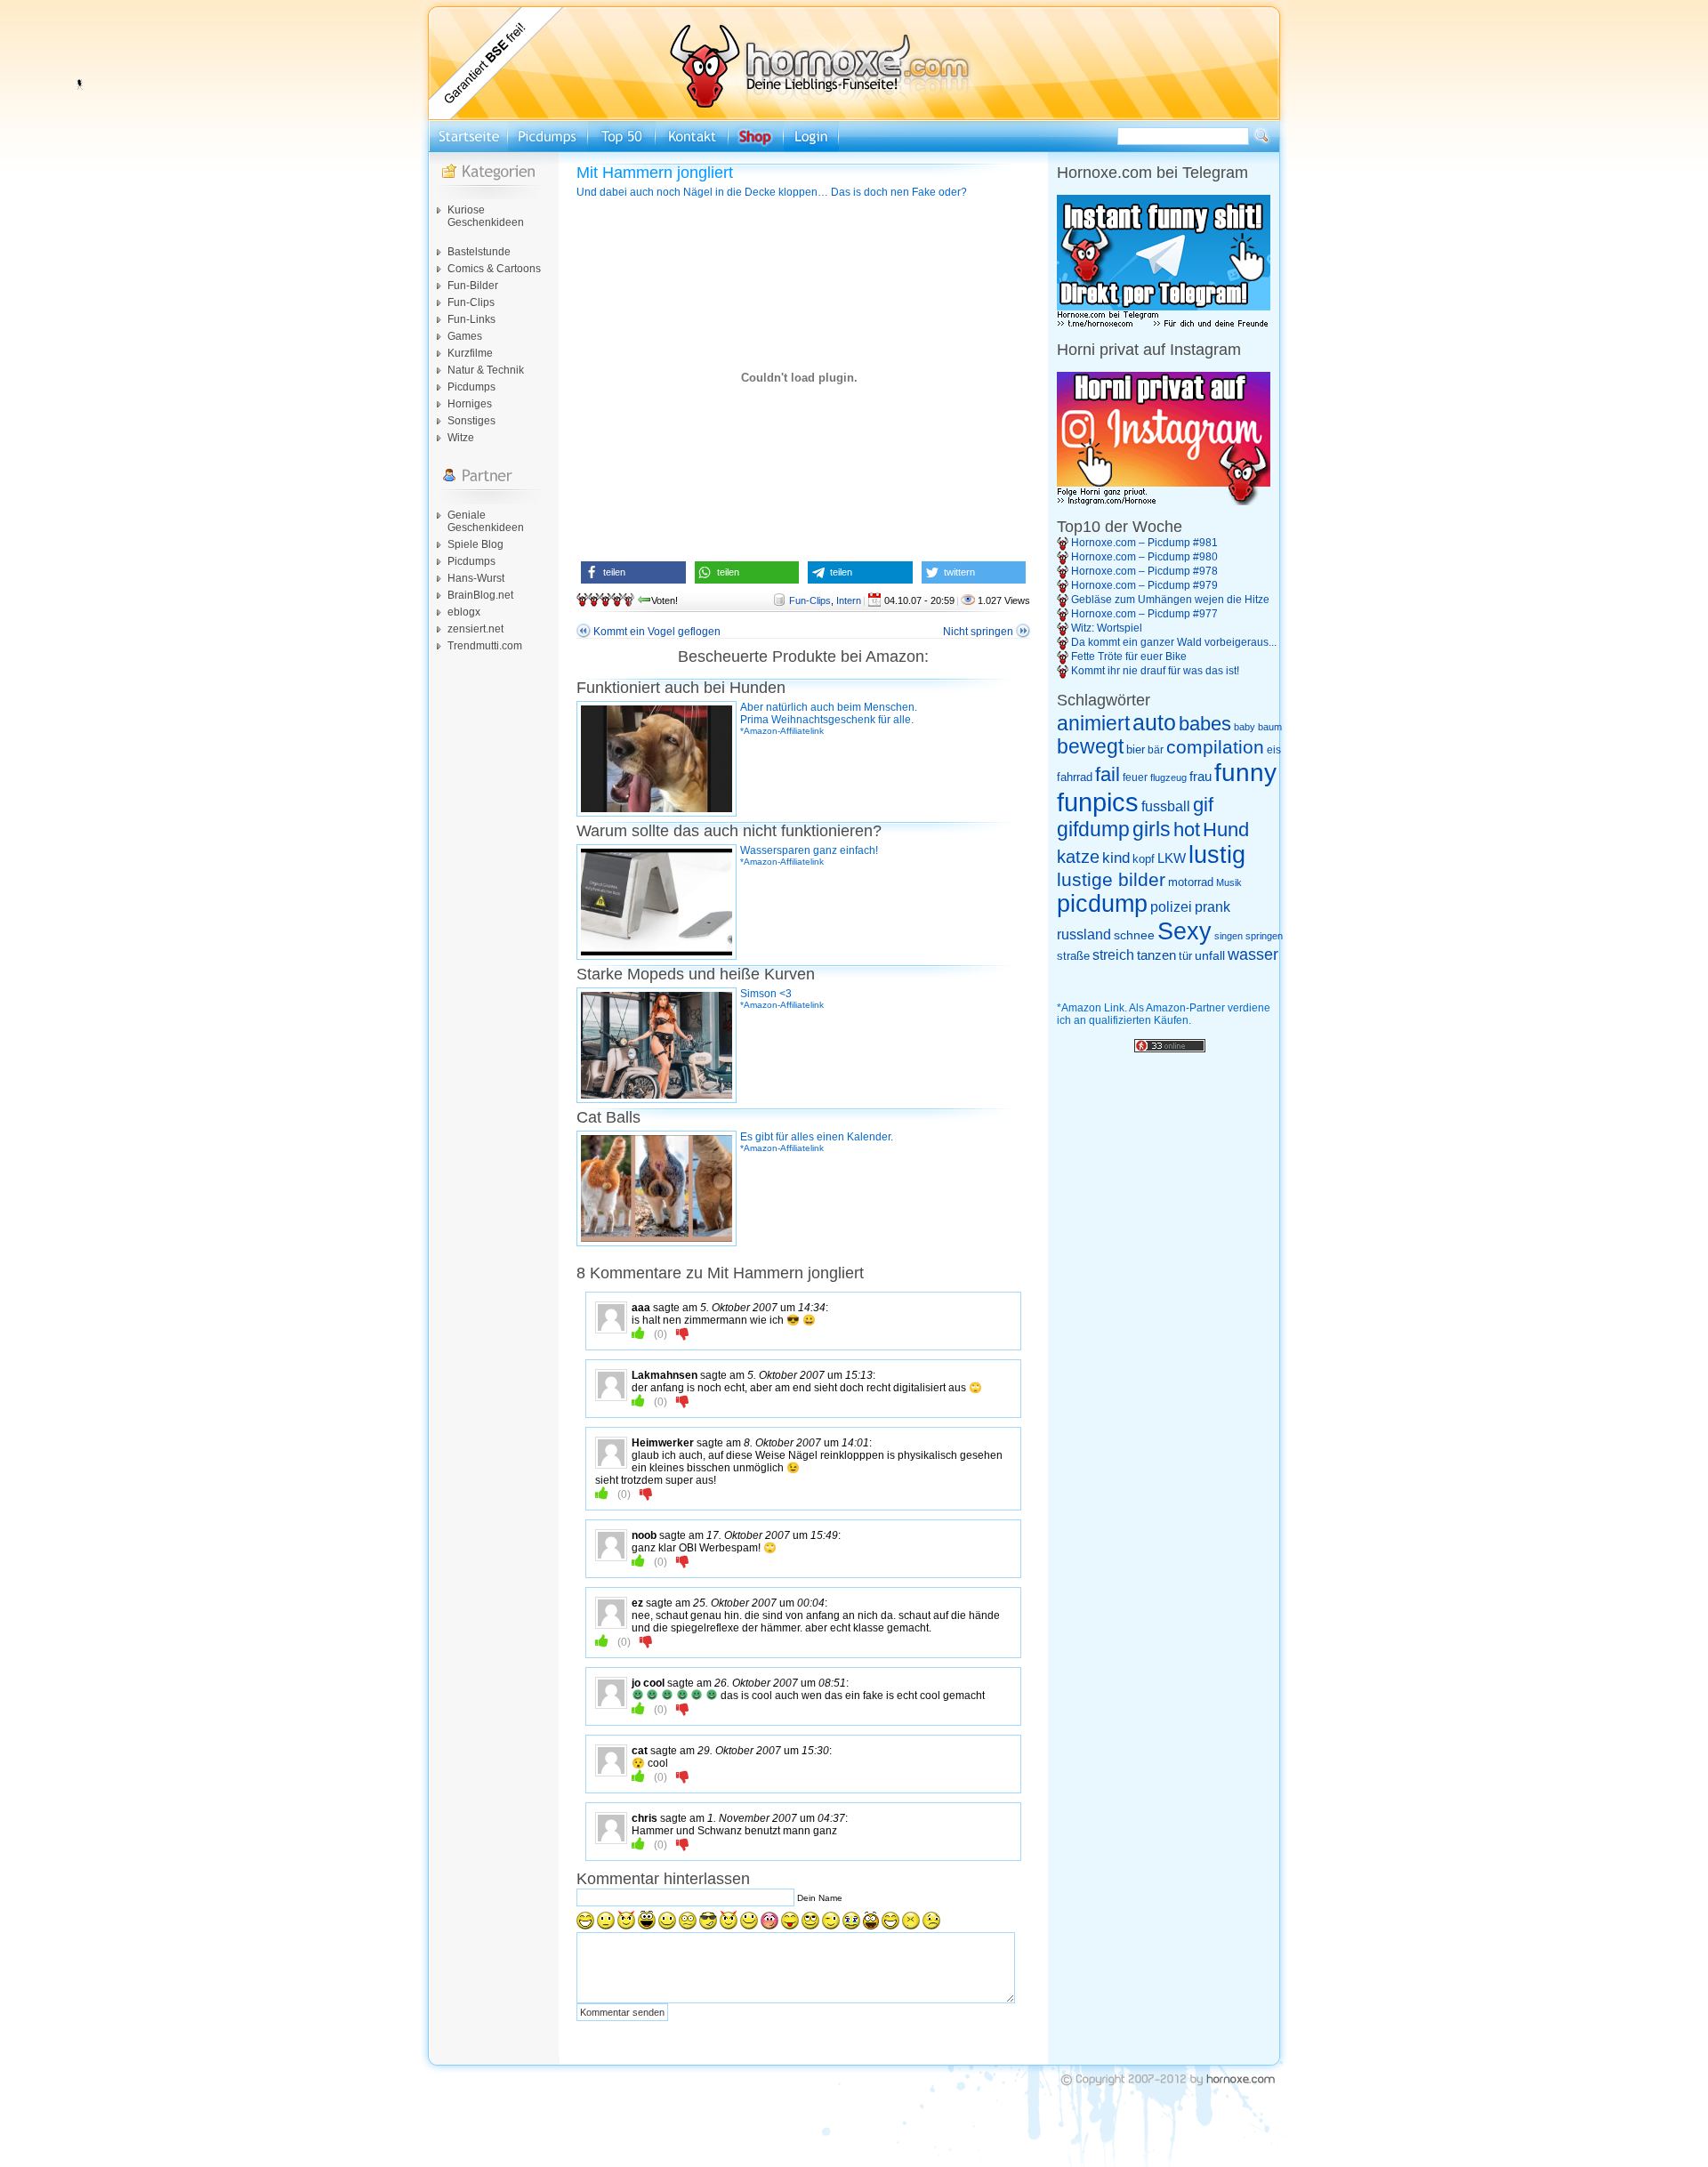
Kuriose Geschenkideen (486, 216)
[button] (633, 572)
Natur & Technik (486, 370)
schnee (1134, 935)
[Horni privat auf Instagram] (1164, 502)
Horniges (470, 404)
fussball (1166, 806)
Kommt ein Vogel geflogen (657, 632)
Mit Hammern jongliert (655, 173)
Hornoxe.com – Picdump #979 (1144, 585)
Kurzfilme (470, 353)
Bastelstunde (479, 252)
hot (1187, 830)
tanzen (1156, 955)
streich (1113, 955)
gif (1203, 805)
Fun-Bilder (473, 286)
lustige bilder (1111, 879)
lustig (1217, 855)
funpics (1098, 802)
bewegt (1090, 747)
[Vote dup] (638, 1333)
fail (1108, 775)
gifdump (1093, 829)
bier (1136, 749)
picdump (1102, 904)
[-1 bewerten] (683, 1333)
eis (1274, 750)
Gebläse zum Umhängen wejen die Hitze (1170, 600)
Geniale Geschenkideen (486, 521)
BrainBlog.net (480, 595)
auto (1154, 722)
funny (1245, 773)
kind (1116, 858)
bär (1156, 750)
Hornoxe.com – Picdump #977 (1144, 614)
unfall (1210, 955)
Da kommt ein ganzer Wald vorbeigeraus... (1174, 642)
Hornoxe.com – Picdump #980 (1144, 557)
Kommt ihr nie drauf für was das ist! (1155, 671)
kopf (1144, 859)
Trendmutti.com (485, 646)
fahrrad (1075, 777)
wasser (1253, 955)
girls (1152, 830)
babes (1205, 724)
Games (465, 336)
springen (1264, 936)
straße (1073, 956)
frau (1200, 776)
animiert (1093, 723)
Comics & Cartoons (494, 269)
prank (1213, 906)
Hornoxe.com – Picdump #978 (1144, 571)
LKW (1172, 858)
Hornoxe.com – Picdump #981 (1144, 543)
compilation (1215, 747)
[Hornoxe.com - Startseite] (854, 117)
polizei (1171, 907)
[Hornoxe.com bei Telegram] (1164, 325)
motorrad (1191, 882)
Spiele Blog (475, 544)
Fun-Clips (471, 302)
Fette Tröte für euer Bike (1129, 657)
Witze (461, 438)
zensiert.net (475, 629)
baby (1245, 727)
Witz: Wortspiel (1107, 628)
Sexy (1184, 931)
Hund (1226, 830)
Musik (1229, 882)
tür (1185, 956)
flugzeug (1168, 777)
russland (1084, 934)
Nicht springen (978, 632)
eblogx (464, 612)
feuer (1135, 777)
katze (1078, 857)
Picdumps (471, 387)
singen (1229, 936)
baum (1270, 727)
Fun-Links (471, 319)
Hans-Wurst (476, 578)
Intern (849, 600)
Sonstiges (471, 421)
